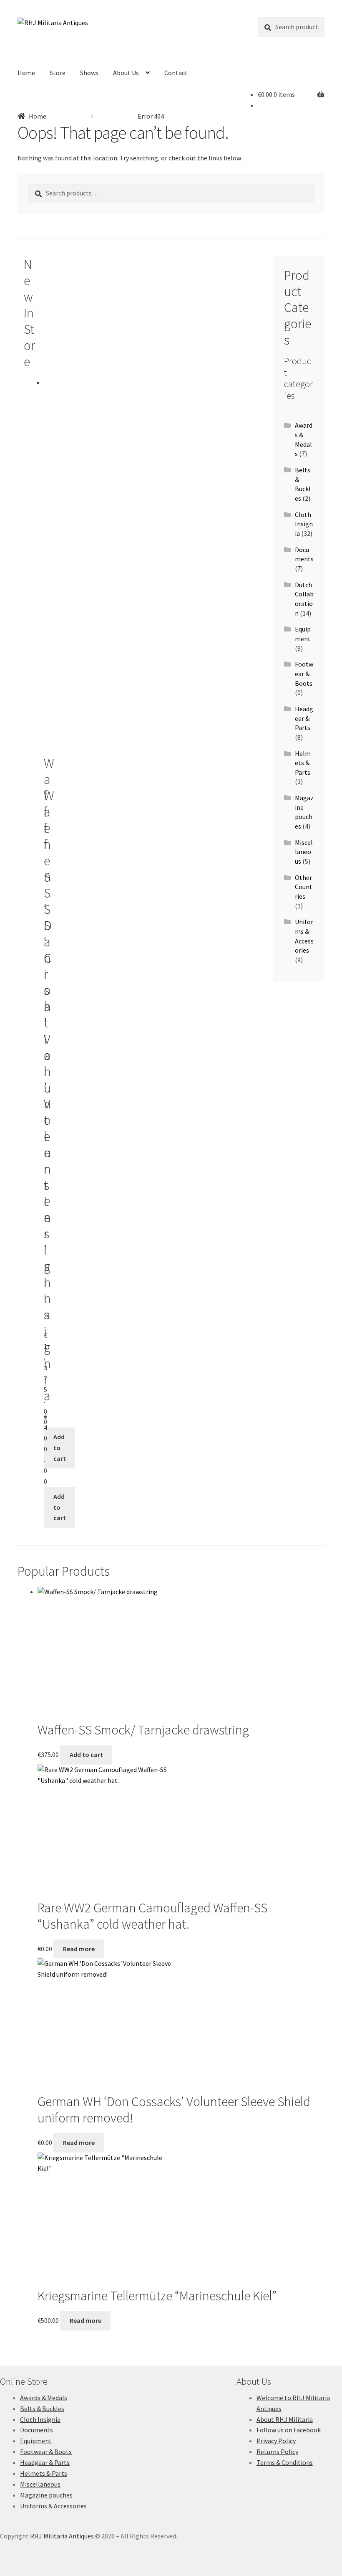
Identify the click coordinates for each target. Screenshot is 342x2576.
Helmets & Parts (303, 763)
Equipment (36, 2441)
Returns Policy (277, 2452)
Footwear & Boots (304, 673)
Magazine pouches (46, 2495)
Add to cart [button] (60, 1448)
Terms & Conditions (285, 2462)
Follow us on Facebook (289, 2430)
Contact (176, 73)
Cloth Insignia (304, 524)
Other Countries (304, 887)
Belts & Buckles (42, 2409)
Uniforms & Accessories (53, 2506)
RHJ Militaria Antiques (62, 2536)
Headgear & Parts (304, 718)
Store (58, 73)
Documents (36, 2430)
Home (26, 73)
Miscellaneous (304, 852)
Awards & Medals (44, 2398)
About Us (126, 73)
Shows (89, 73)
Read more (79, 1949)
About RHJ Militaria (285, 2419)
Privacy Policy (276, 2441)
